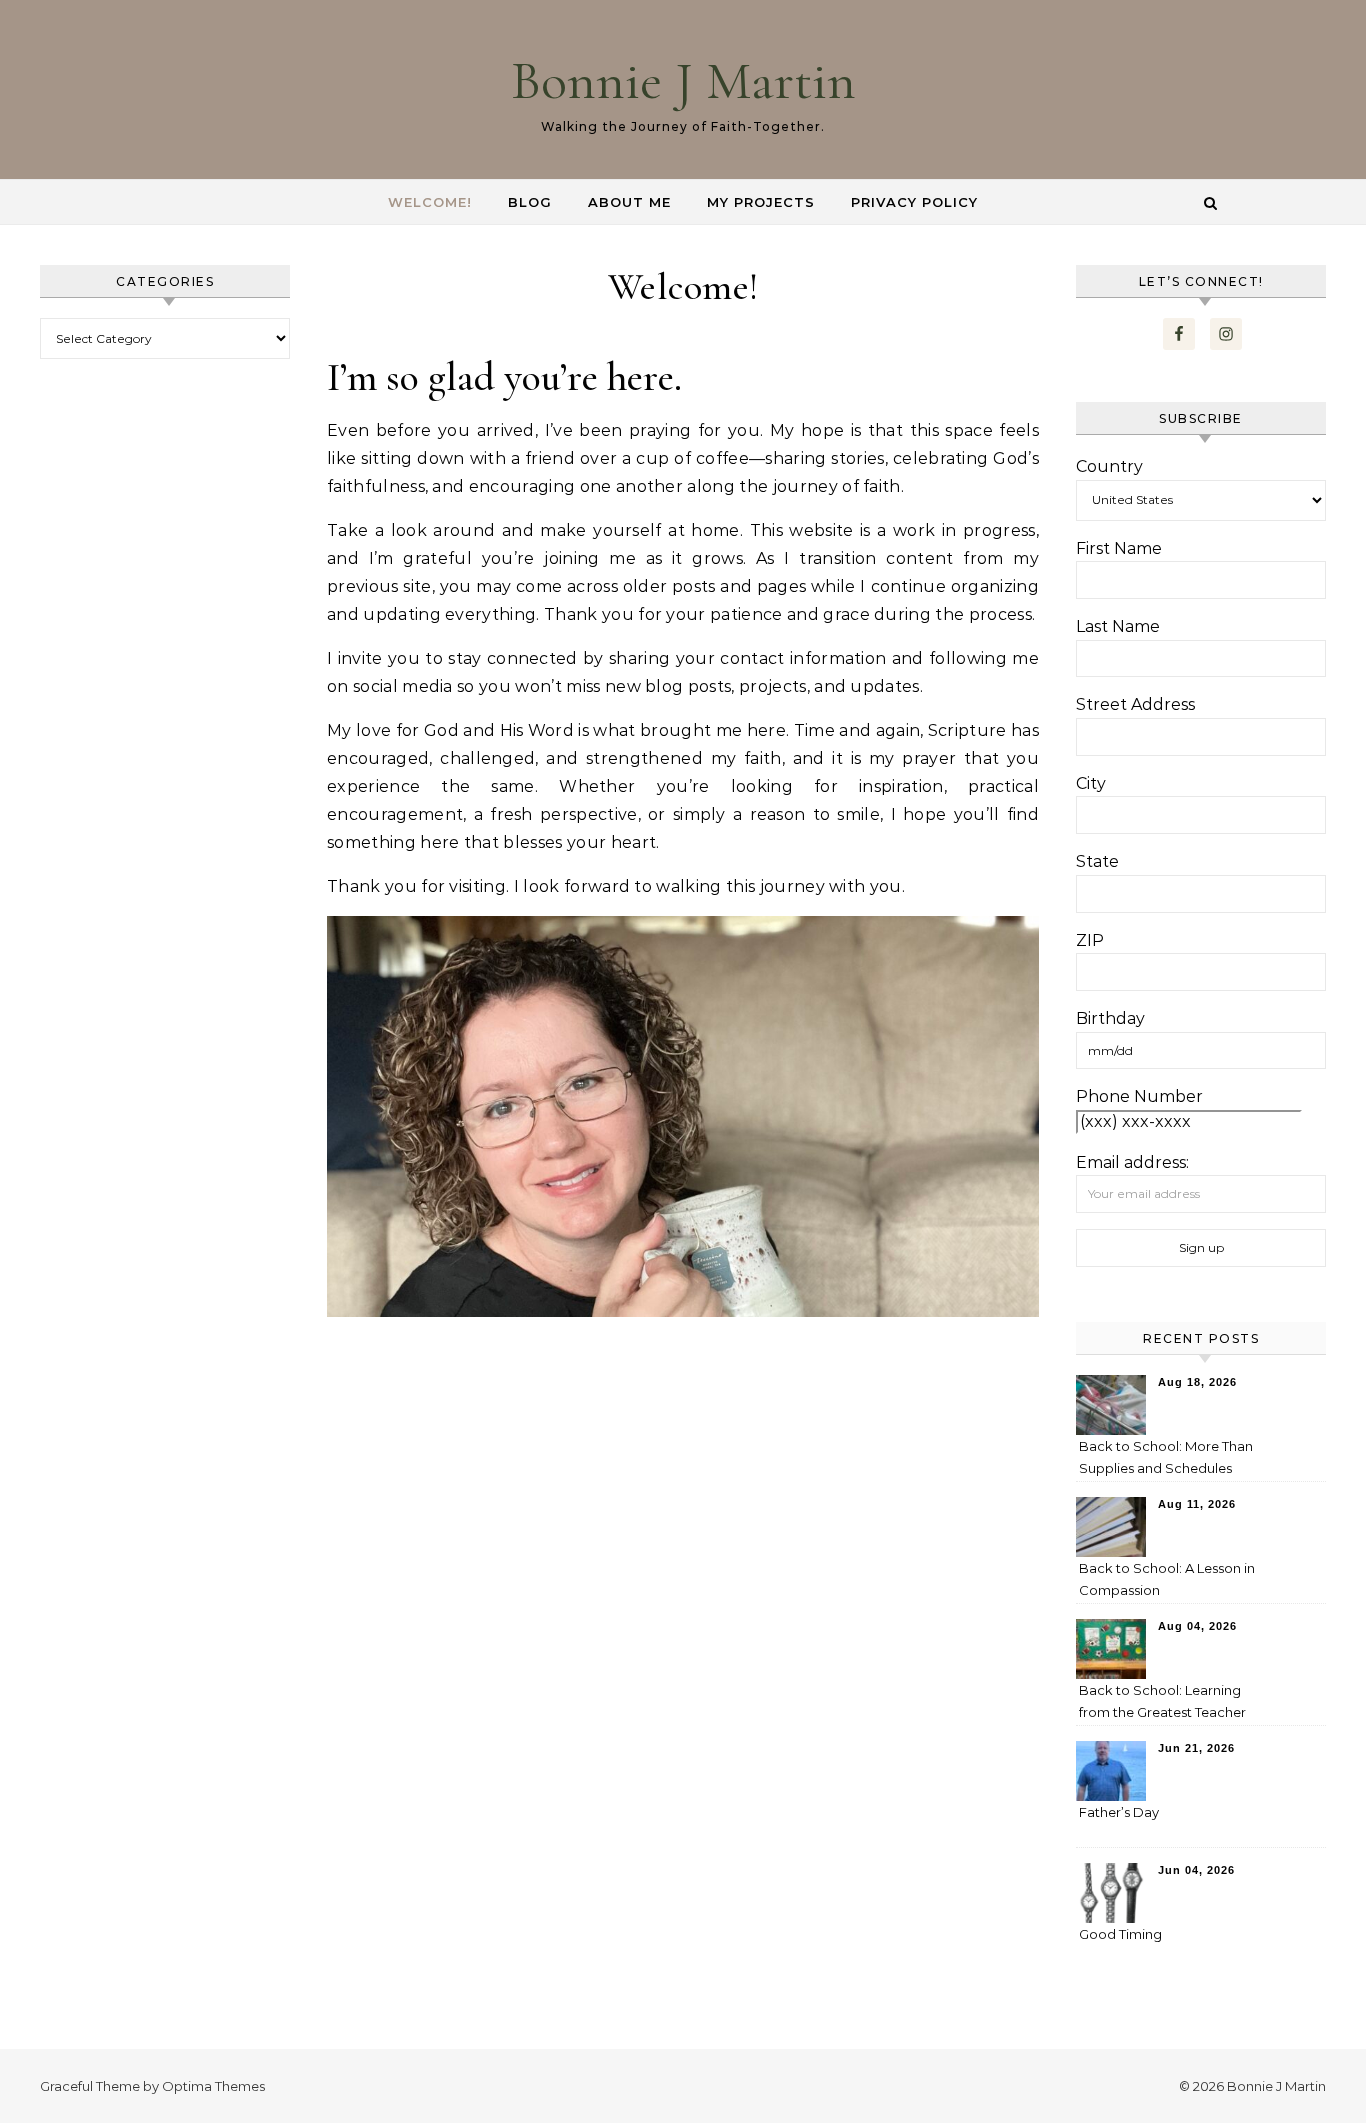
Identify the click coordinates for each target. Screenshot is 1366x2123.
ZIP (1090, 940)
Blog (530, 202)
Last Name (1118, 626)
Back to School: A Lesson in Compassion (1167, 1579)
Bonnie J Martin (683, 80)
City (1091, 783)
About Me (629, 202)
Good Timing (1120, 1934)
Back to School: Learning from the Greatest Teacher (1162, 1701)
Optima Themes (213, 2086)
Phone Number (1139, 1096)
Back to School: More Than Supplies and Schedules (1166, 1457)
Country (1109, 466)
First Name (1119, 548)
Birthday (1110, 1018)
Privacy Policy (914, 202)
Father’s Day (1119, 1812)
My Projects (761, 202)
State (1097, 861)
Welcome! (430, 202)
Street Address (1135, 704)
